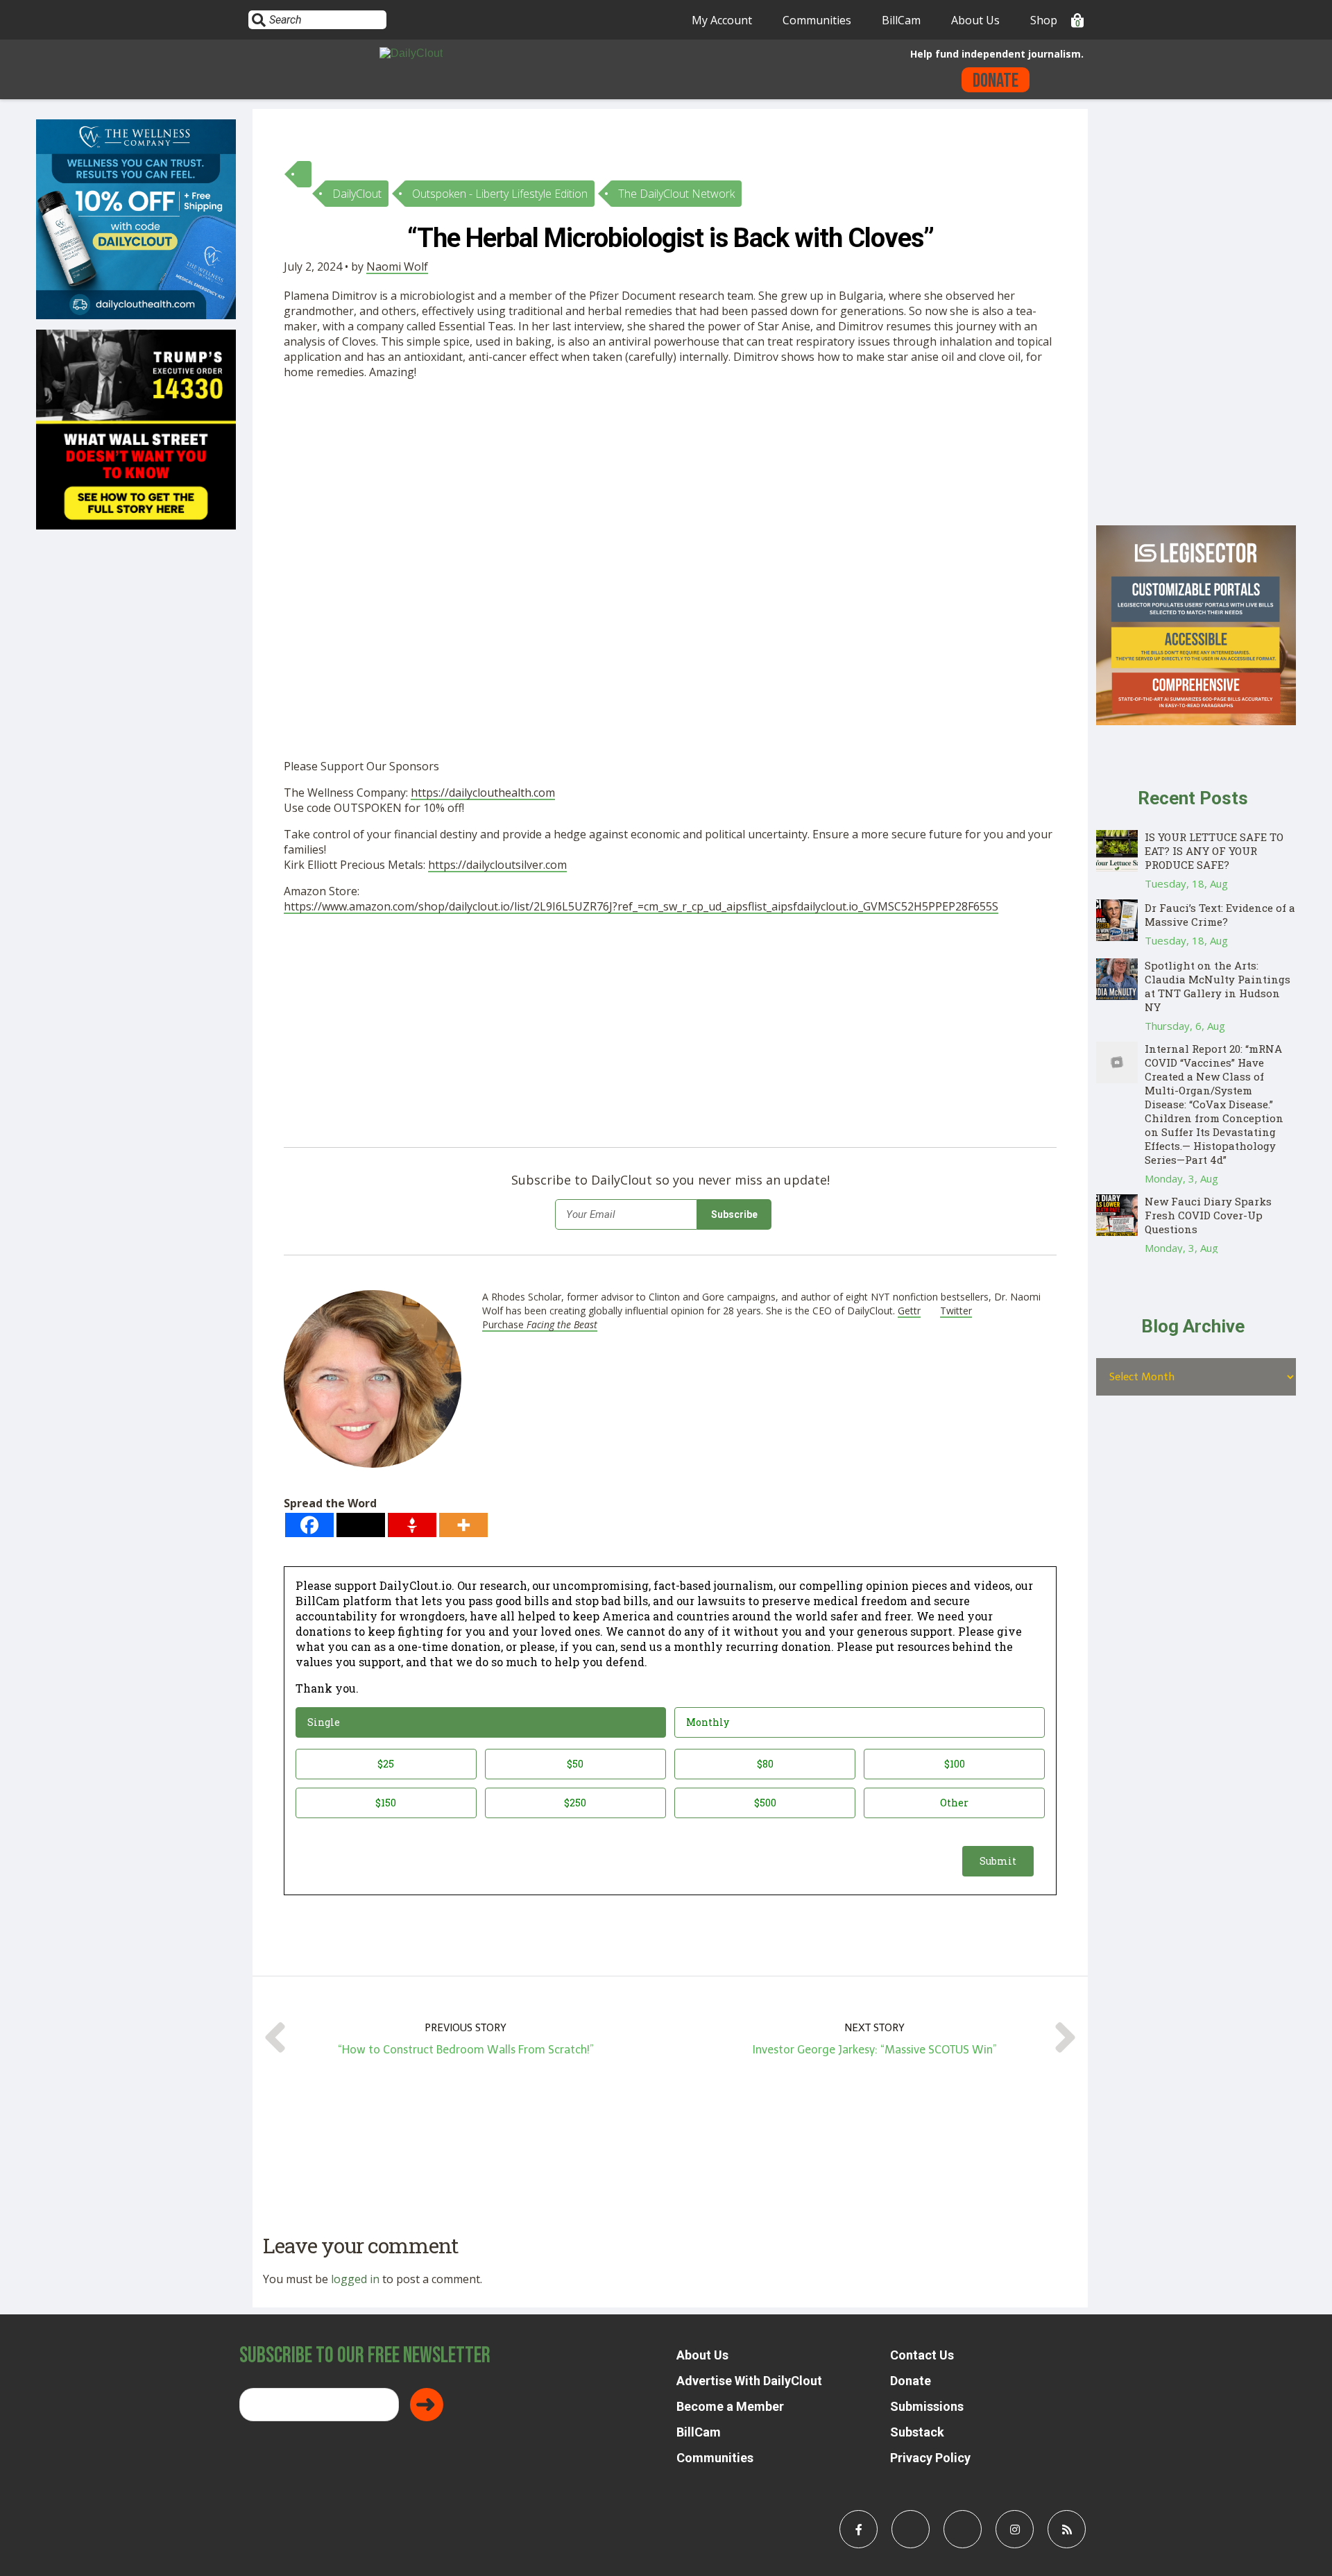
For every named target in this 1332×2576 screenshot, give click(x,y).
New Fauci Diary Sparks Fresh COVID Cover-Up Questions (1208, 1215)
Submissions (927, 2406)
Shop (1044, 20)
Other (954, 1803)
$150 (386, 1803)
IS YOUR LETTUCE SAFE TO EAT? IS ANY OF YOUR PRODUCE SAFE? (1214, 851)
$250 (575, 1803)
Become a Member (730, 2406)
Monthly (708, 1722)
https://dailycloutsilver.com (497, 865)
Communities (817, 20)
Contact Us (922, 2355)
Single (324, 1722)
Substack (917, 2432)
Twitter (956, 1311)
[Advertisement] (596, 493)
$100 (955, 1764)
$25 (386, 1764)
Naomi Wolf (397, 266)
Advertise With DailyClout (749, 2381)
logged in (355, 2279)
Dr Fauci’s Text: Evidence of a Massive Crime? (1220, 915)
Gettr (909, 1311)
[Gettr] (412, 1525)
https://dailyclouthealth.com (483, 793)
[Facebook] (309, 1525)
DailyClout (357, 194)
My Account (722, 20)
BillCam (901, 20)
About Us (975, 20)
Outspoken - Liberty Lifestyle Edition (500, 194)
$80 (765, 1764)
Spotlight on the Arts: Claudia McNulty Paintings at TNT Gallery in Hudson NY (1218, 986)
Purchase (540, 1324)
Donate (996, 81)
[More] (463, 1525)
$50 (575, 1764)
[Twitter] (361, 1525)
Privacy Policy (930, 2458)
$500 (765, 1803)
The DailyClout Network (676, 194)
